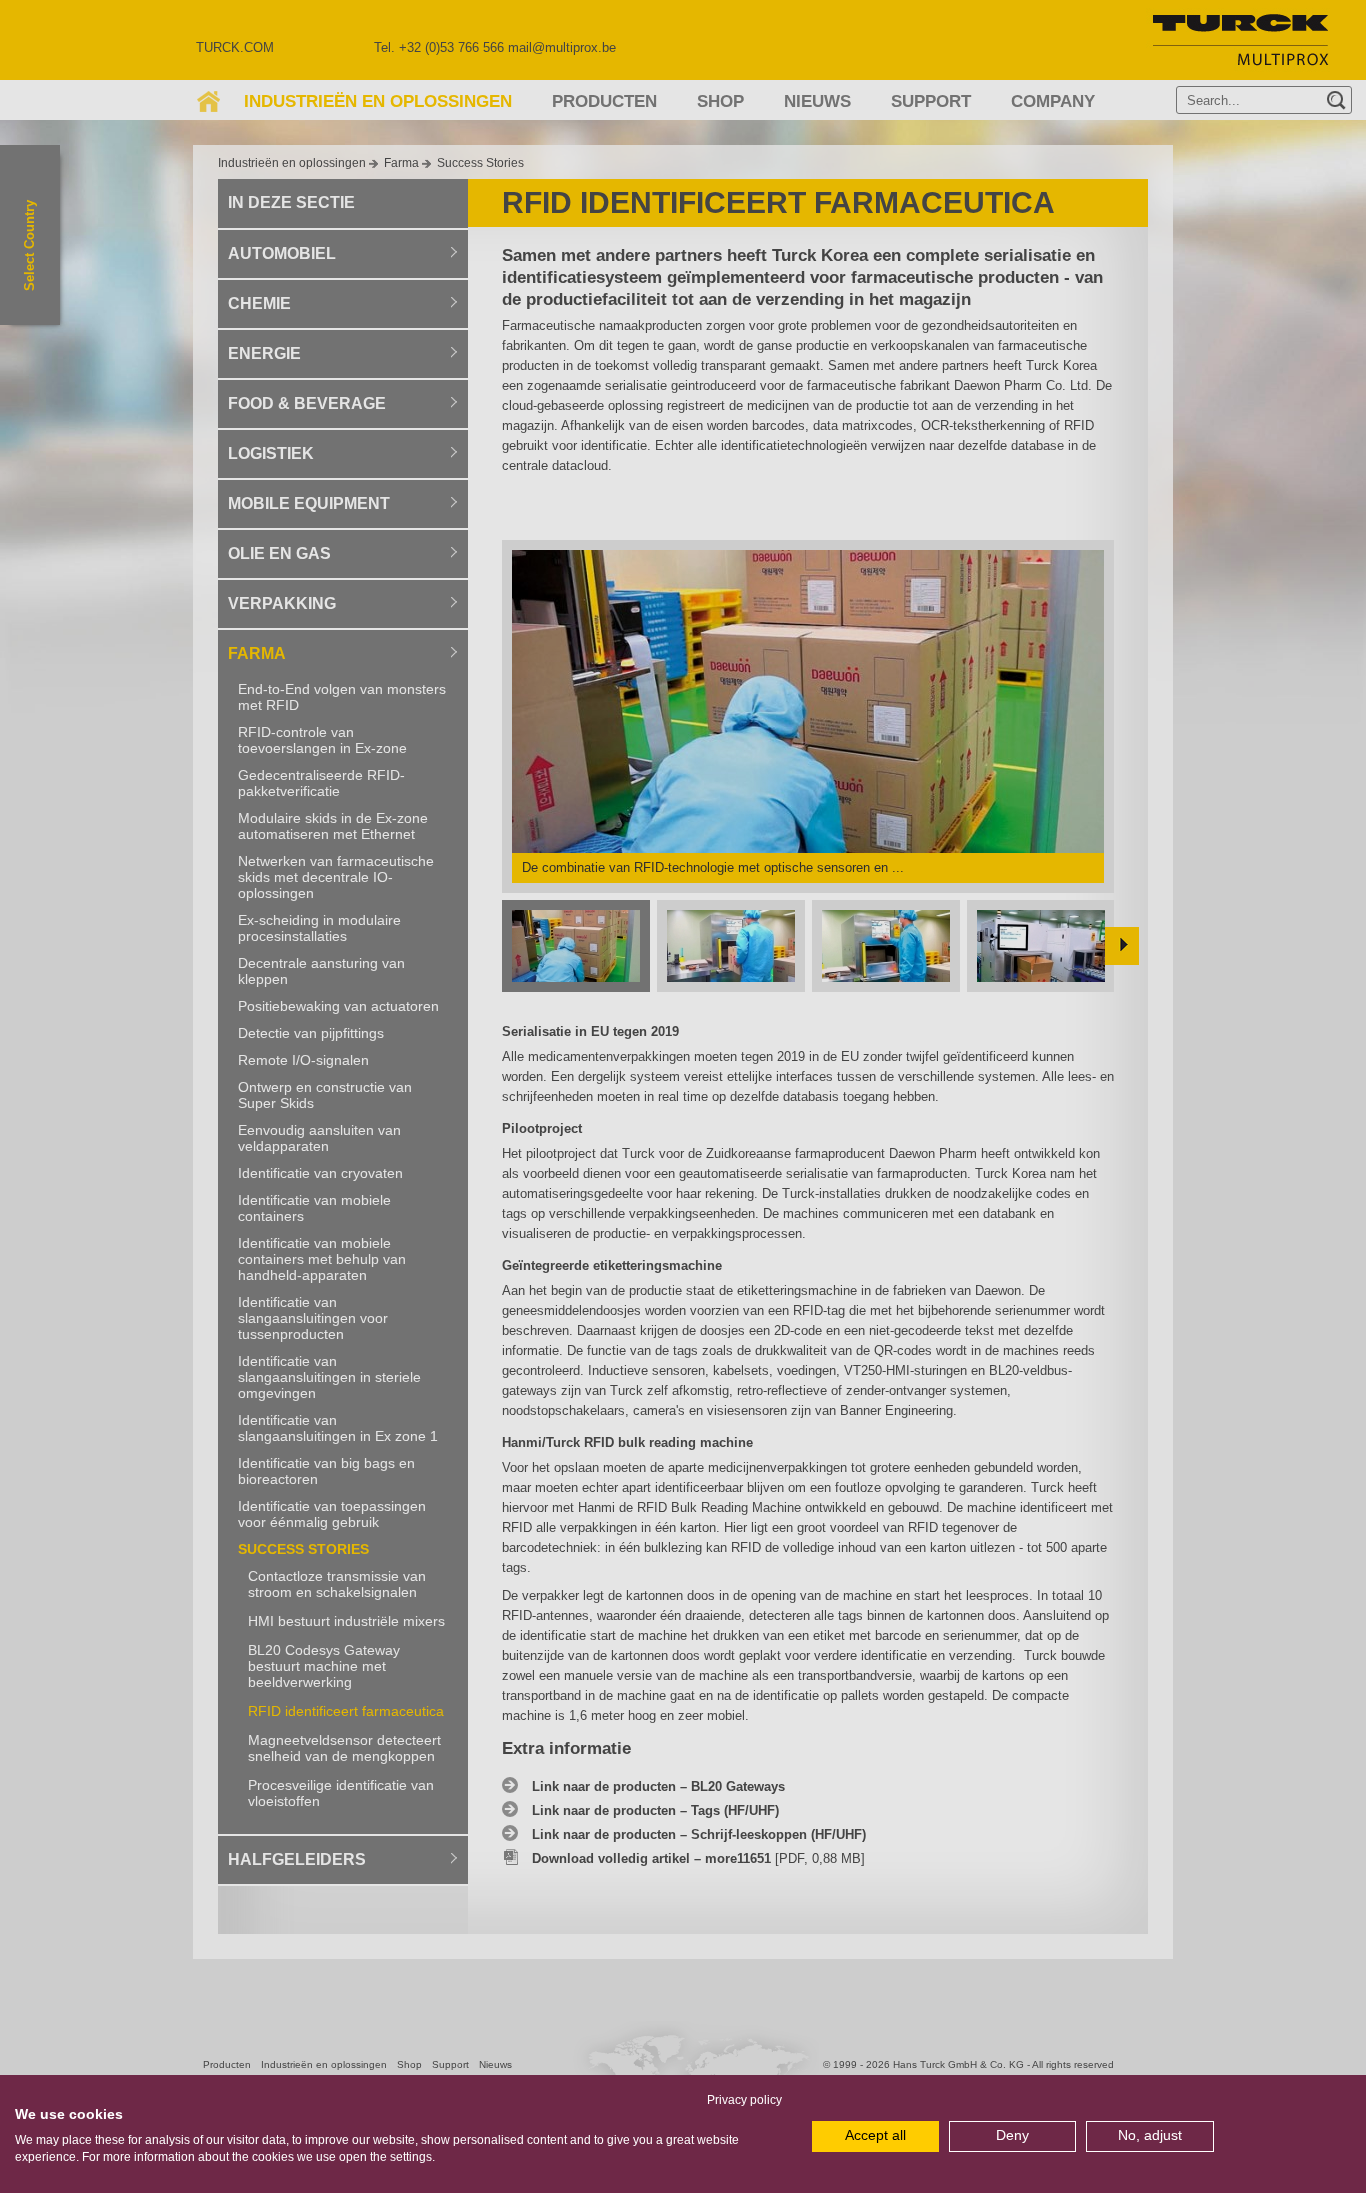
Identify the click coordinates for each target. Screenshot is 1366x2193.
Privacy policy (744, 2100)
